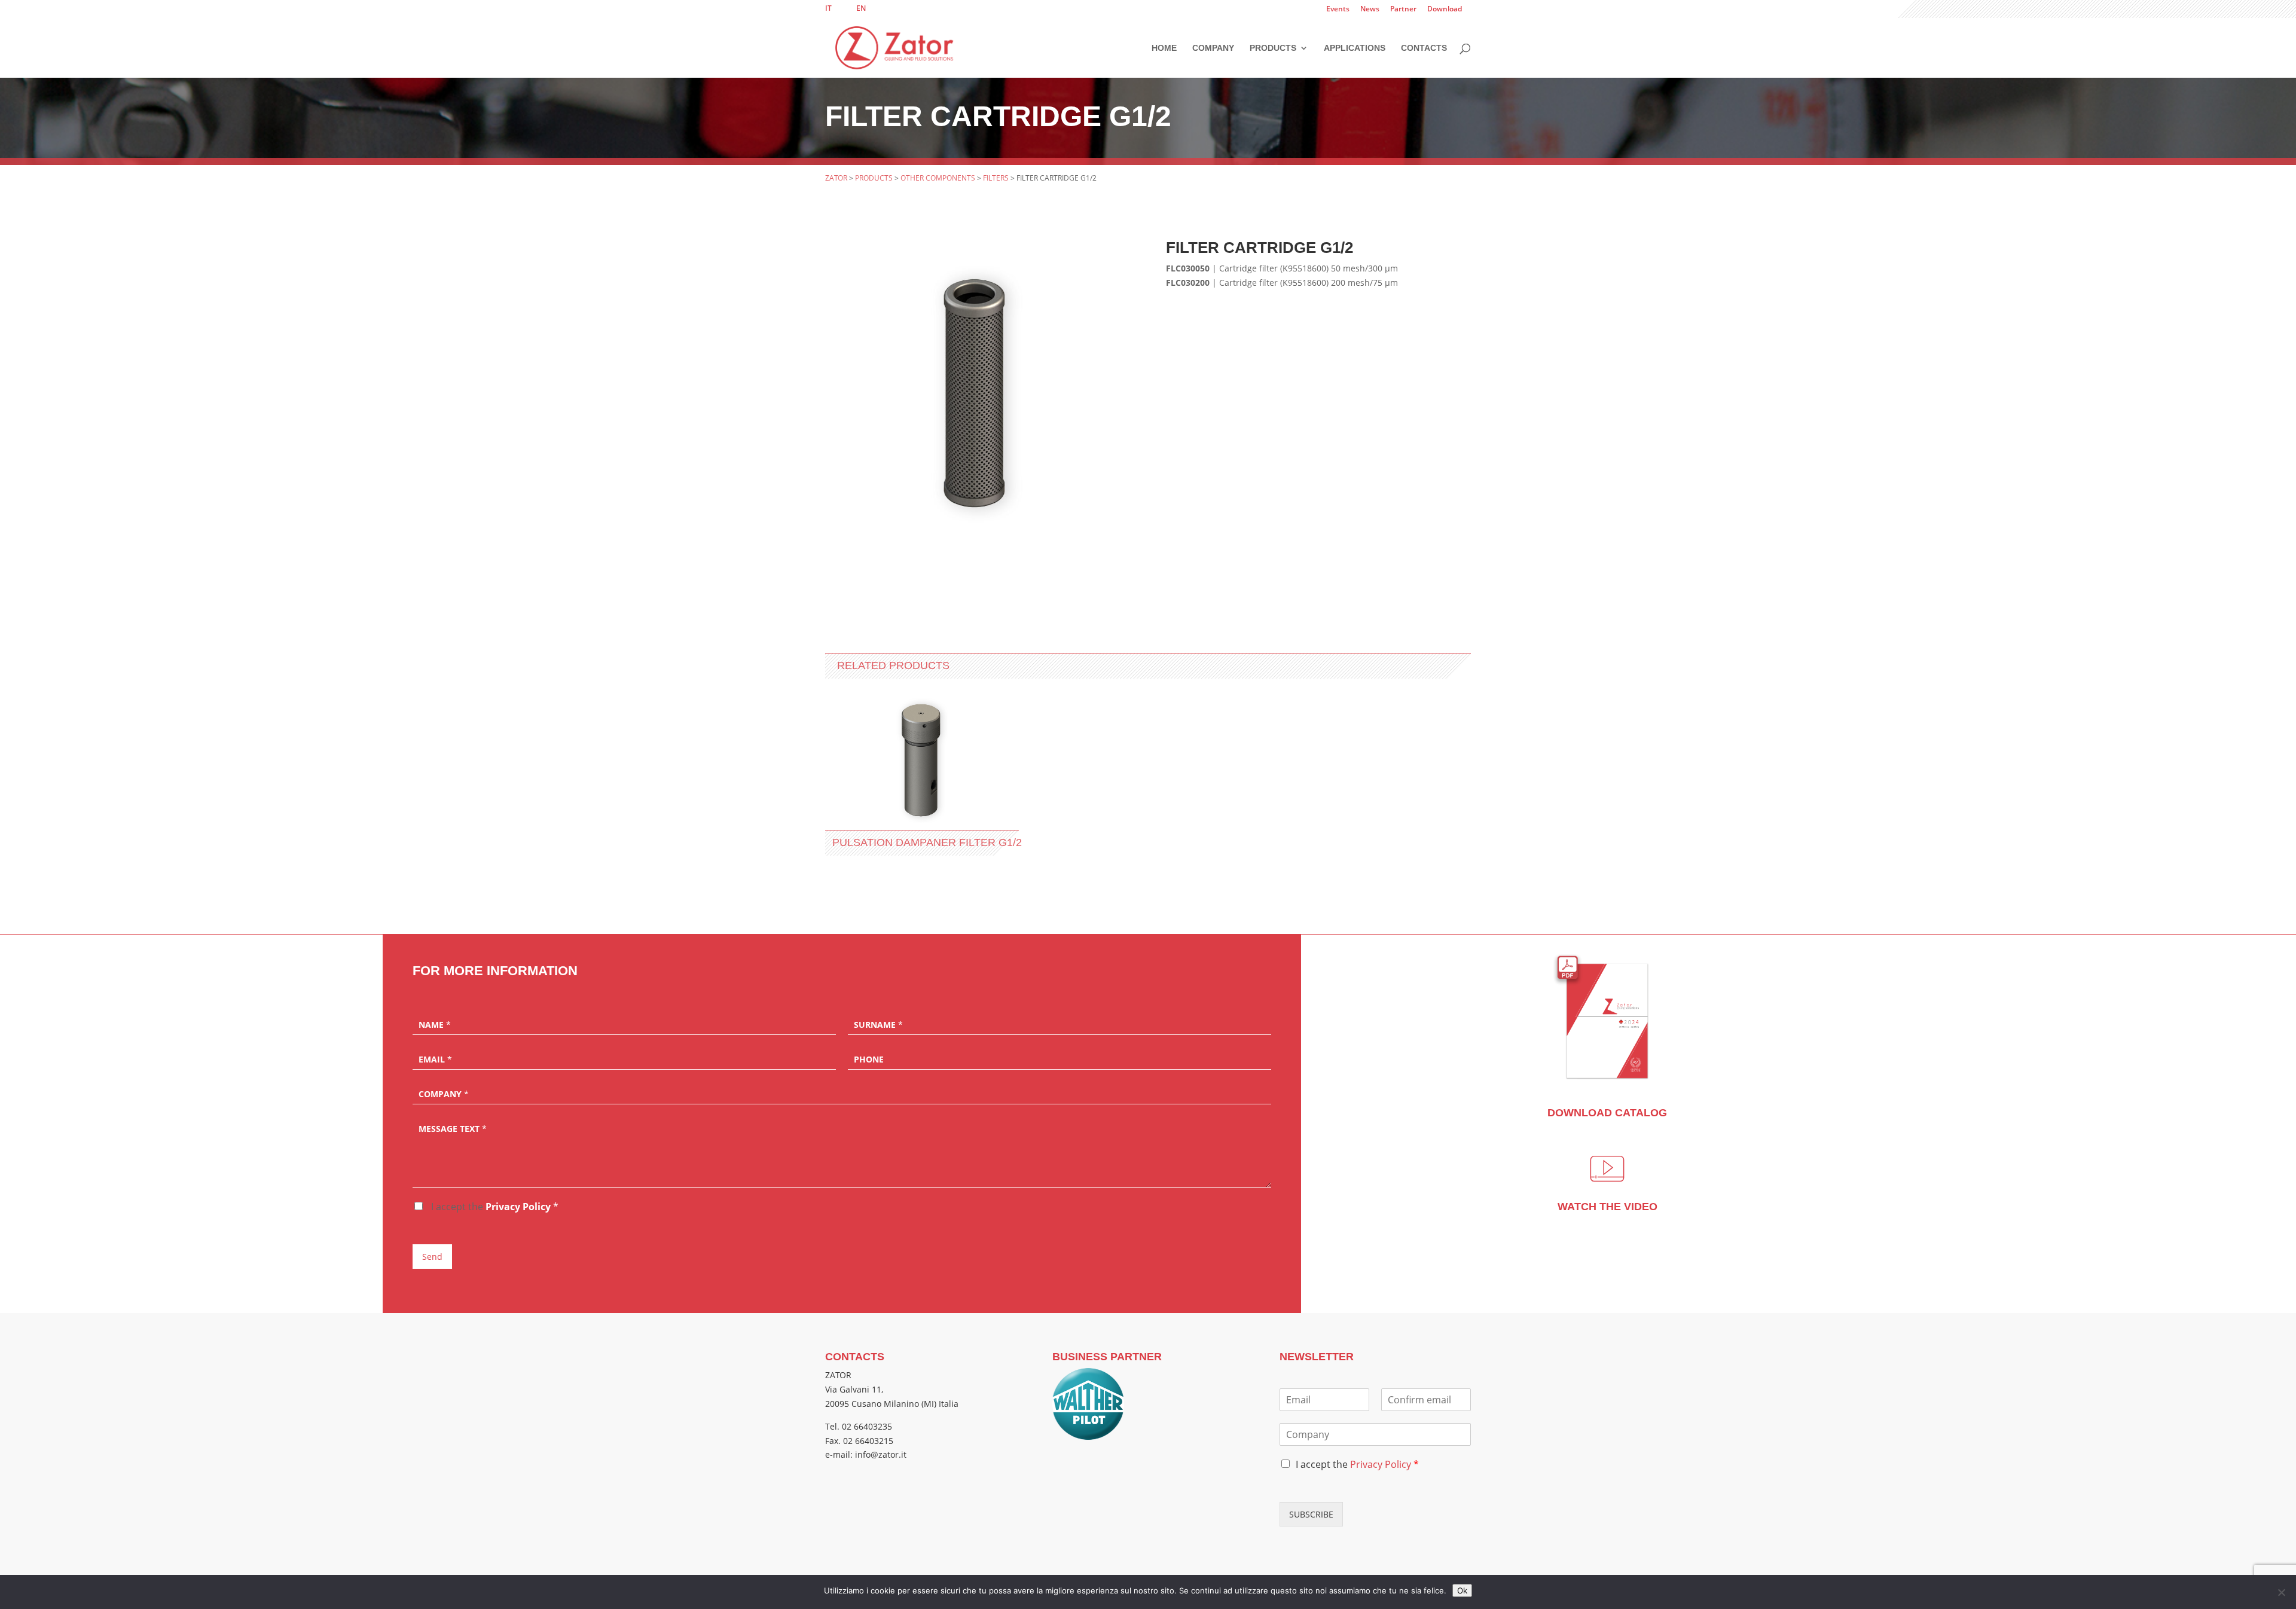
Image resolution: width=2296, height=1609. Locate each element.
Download (1445, 10)
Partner (1403, 10)
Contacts (1424, 48)
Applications (1355, 48)
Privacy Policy (518, 1207)
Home (1164, 48)
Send (432, 1257)
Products (1273, 48)
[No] (2281, 1592)
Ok (1462, 1590)
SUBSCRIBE (1311, 1514)
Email (435, 1060)
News (1370, 10)
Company (1213, 48)
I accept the (494, 1207)
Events (1338, 10)
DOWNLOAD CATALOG (1607, 1113)
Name (435, 1025)
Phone (869, 1060)
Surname (878, 1025)
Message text (453, 1129)
